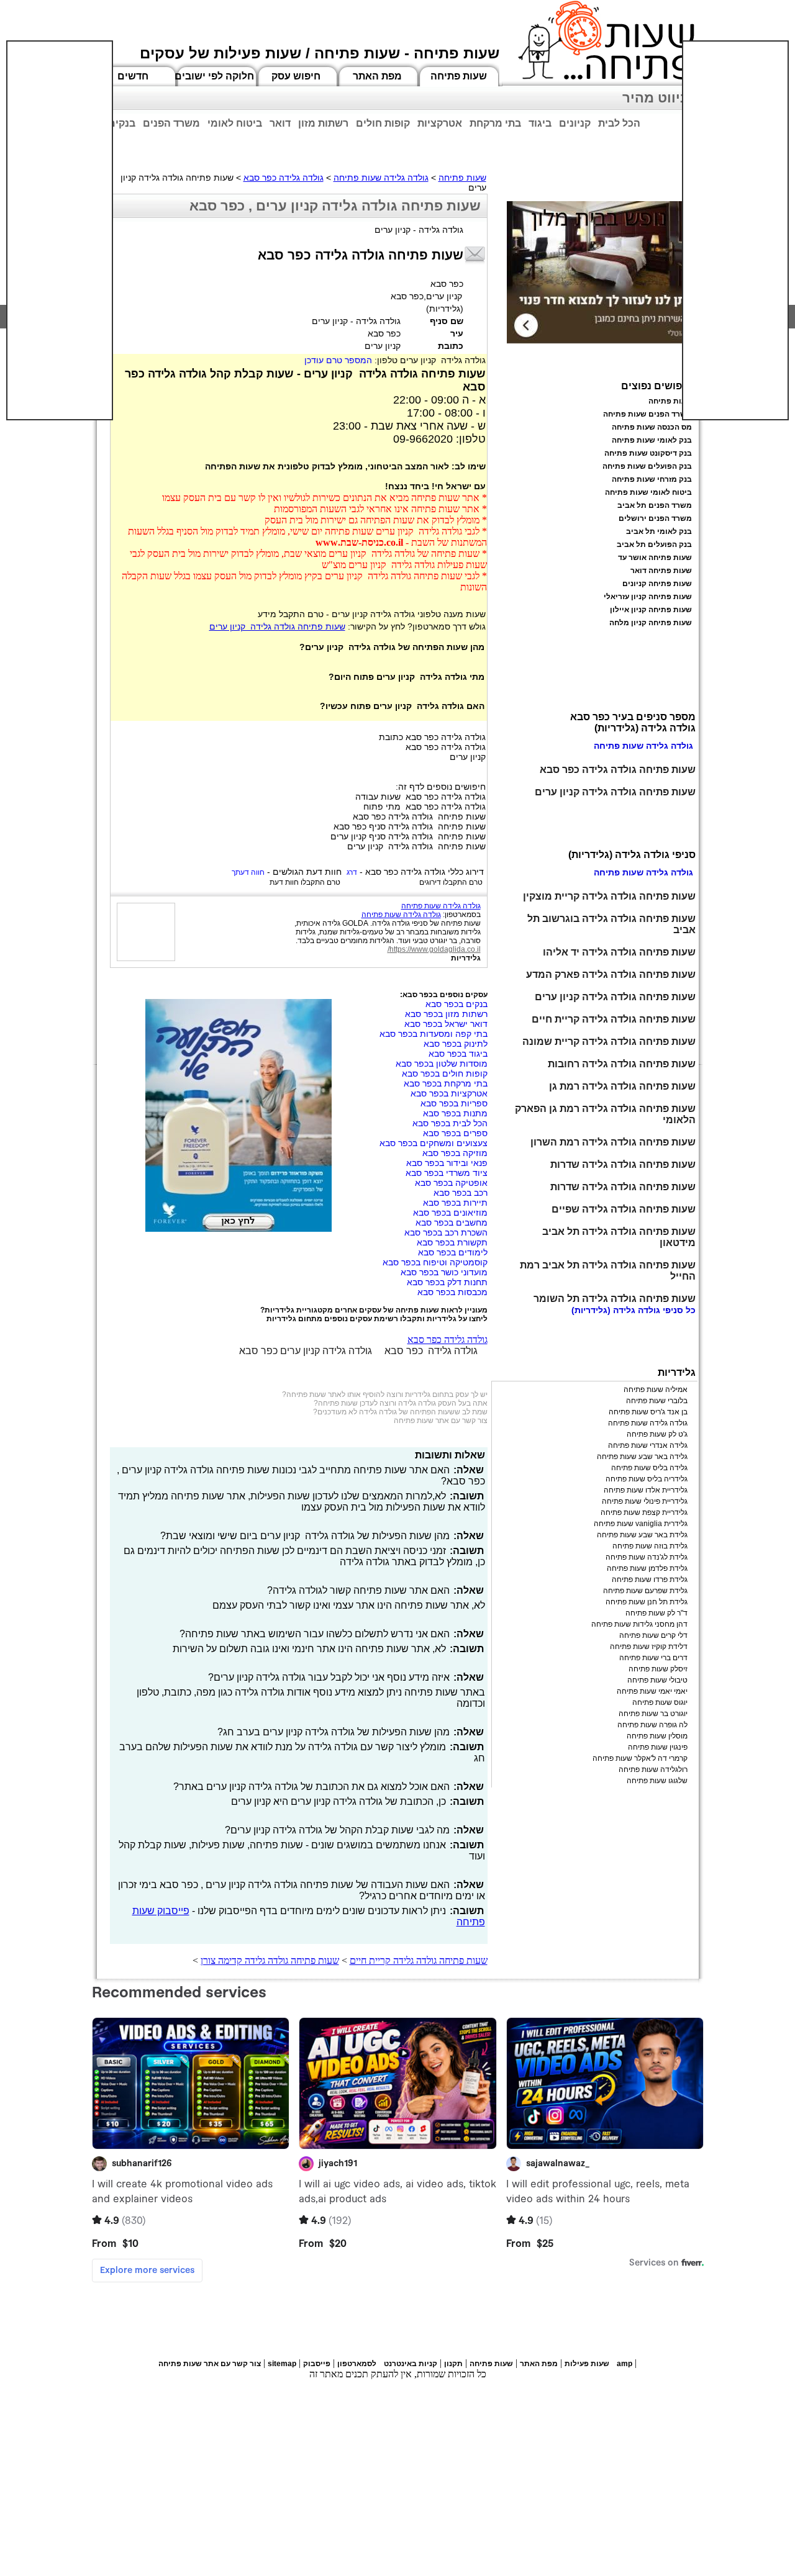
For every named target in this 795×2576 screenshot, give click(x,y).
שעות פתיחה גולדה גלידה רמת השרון (613, 1142)
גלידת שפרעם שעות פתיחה (645, 1591)
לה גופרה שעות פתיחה (652, 1725)
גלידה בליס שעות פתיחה (649, 1468)
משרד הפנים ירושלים (655, 518)
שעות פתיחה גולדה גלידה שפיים (624, 1209)
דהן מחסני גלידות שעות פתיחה (639, 1624)
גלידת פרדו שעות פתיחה (650, 1579)
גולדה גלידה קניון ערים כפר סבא (306, 1351)
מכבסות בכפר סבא (452, 1292)
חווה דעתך (248, 872)
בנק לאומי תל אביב (659, 531)
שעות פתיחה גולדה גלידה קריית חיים (419, 1960)
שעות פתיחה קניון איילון (651, 610)
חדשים (133, 76)
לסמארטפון (357, 2364)
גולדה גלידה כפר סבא (284, 178)
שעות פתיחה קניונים (657, 584)
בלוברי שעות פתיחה (657, 1401)
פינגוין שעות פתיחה (658, 1747)
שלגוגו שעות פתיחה (657, 1781)
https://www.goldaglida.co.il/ (434, 949)
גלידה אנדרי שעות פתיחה (648, 1445)
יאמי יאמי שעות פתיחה (652, 1691)
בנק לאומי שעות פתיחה (652, 440)
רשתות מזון (323, 123)
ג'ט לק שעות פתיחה (657, 1434)
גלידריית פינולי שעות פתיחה (645, 1501)
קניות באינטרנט (411, 2364)
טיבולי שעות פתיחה (657, 1680)
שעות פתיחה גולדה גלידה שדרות (623, 1164)
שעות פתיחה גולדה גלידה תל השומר (615, 1299)
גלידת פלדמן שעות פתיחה (647, 1568)
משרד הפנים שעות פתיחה (647, 414)
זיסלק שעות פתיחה (658, 1669)
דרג (352, 872)
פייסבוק (317, 2364)
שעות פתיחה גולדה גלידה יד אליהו (619, 952)
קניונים (575, 123)
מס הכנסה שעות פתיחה (652, 427)
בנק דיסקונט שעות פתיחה (648, 453)
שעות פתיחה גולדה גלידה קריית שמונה (609, 1042)
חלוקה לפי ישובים (214, 76)
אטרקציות (440, 123)
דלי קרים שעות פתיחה (653, 1635)
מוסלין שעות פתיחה (657, 1736)
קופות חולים (383, 123)
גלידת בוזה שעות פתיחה (650, 1546)
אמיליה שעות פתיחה (656, 1390)
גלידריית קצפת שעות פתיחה (644, 1512)
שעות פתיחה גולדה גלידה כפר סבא (618, 770)
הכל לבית (619, 123)
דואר (280, 123)
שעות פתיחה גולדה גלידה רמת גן (622, 1086)
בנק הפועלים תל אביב (654, 545)
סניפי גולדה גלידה (648, 1310)
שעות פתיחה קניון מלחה (651, 623)
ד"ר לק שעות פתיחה (656, 1613)
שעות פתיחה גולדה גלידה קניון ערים (277, 626)
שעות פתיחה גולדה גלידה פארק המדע (611, 974)
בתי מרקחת (495, 123)
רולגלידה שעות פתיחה (653, 1769)
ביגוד (540, 123)
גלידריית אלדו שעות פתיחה (646, 1490)
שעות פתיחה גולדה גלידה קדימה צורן (270, 1960)
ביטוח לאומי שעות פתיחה (648, 492)
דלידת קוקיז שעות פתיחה (649, 1647)
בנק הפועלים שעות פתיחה (647, 466)
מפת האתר (377, 76)
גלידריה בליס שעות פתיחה (647, 1479)
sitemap (282, 2364)
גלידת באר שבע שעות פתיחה (642, 1535)
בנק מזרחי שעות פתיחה (652, 479)
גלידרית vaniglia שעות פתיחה (641, 1524)
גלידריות (466, 958)
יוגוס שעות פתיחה (660, 1702)
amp (625, 2364)
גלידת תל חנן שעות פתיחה (647, 1602)
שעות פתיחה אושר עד (655, 558)
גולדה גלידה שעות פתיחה (381, 178)
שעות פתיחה (459, 76)
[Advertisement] (60, 230)
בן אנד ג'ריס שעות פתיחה (648, 1412)
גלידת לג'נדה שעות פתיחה (647, 1557)
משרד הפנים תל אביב (655, 505)
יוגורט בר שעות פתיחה (653, 1714)
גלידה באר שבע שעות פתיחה (642, 1457)
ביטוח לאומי (235, 123)
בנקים (122, 123)
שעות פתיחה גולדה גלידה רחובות (622, 1064)
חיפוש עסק (296, 76)
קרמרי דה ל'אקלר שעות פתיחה (640, 1758)
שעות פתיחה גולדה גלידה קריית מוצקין (609, 896)
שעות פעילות (587, 2364)
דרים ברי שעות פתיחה (653, 1658)
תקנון (453, 2364)
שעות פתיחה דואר (661, 571)
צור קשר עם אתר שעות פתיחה (441, 1421)
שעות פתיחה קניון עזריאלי (648, 597)
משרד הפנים (171, 123)
